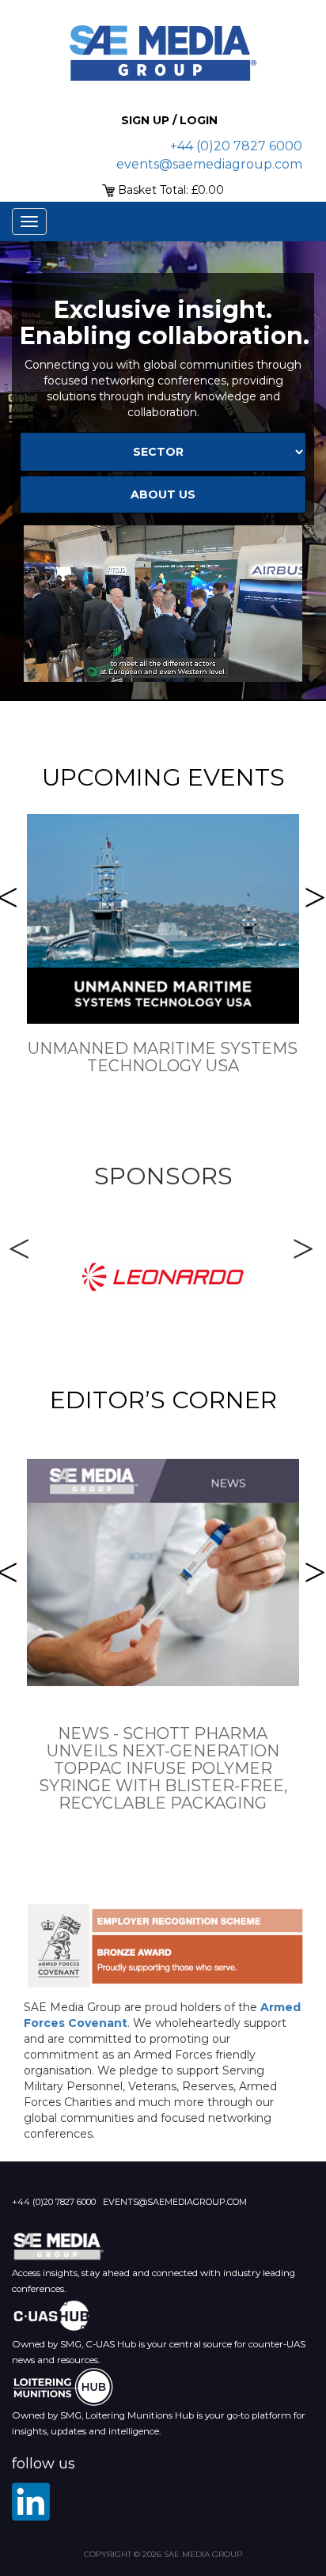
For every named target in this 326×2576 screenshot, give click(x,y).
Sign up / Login (169, 120)
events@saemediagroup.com (209, 164)
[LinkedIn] (31, 2502)
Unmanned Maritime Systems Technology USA (163, 1057)
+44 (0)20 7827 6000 (236, 146)
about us (163, 494)
